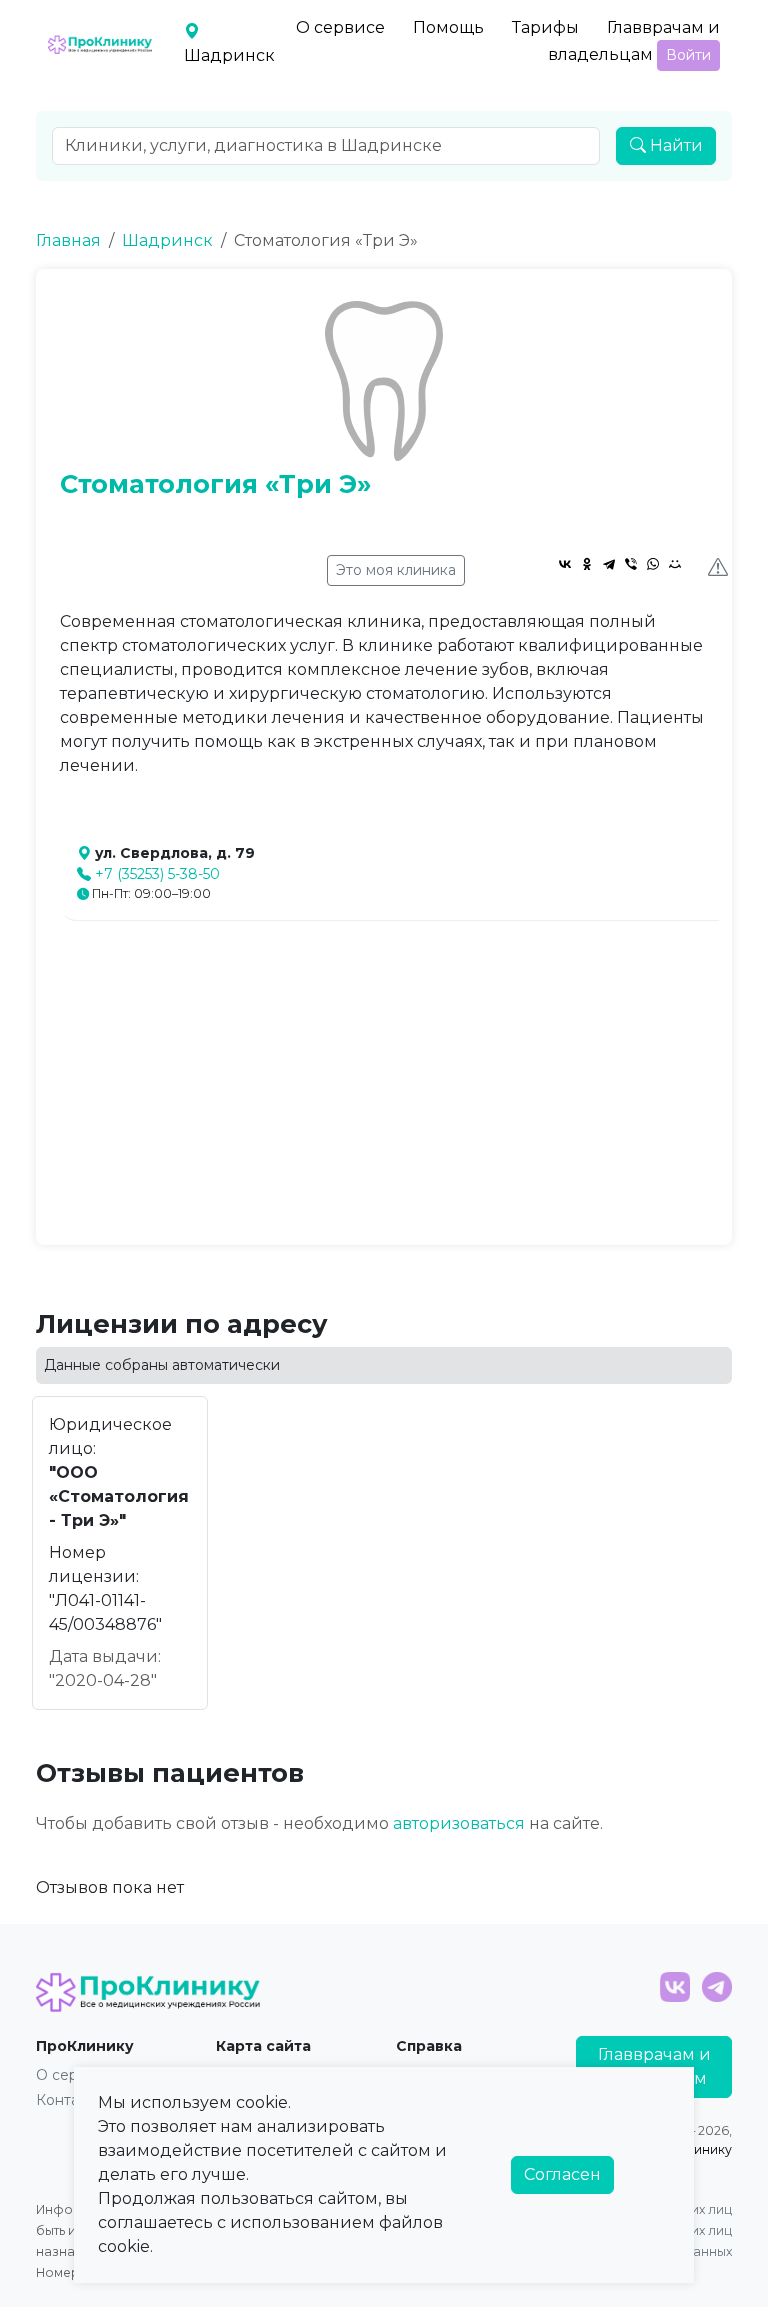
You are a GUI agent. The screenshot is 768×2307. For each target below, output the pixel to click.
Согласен (562, 2174)
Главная (68, 240)
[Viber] (631, 564)
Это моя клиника (396, 570)
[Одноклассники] (587, 564)
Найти (674, 145)
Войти (688, 55)
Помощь (448, 27)
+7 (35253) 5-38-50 (157, 874)
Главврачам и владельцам (634, 41)
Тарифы (545, 27)
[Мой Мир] (675, 564)
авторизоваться (459, 1823)
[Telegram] (609, 564)
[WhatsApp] (653, 564)
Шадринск (167, 240)
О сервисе (340, 27)
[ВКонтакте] (565, 564)
